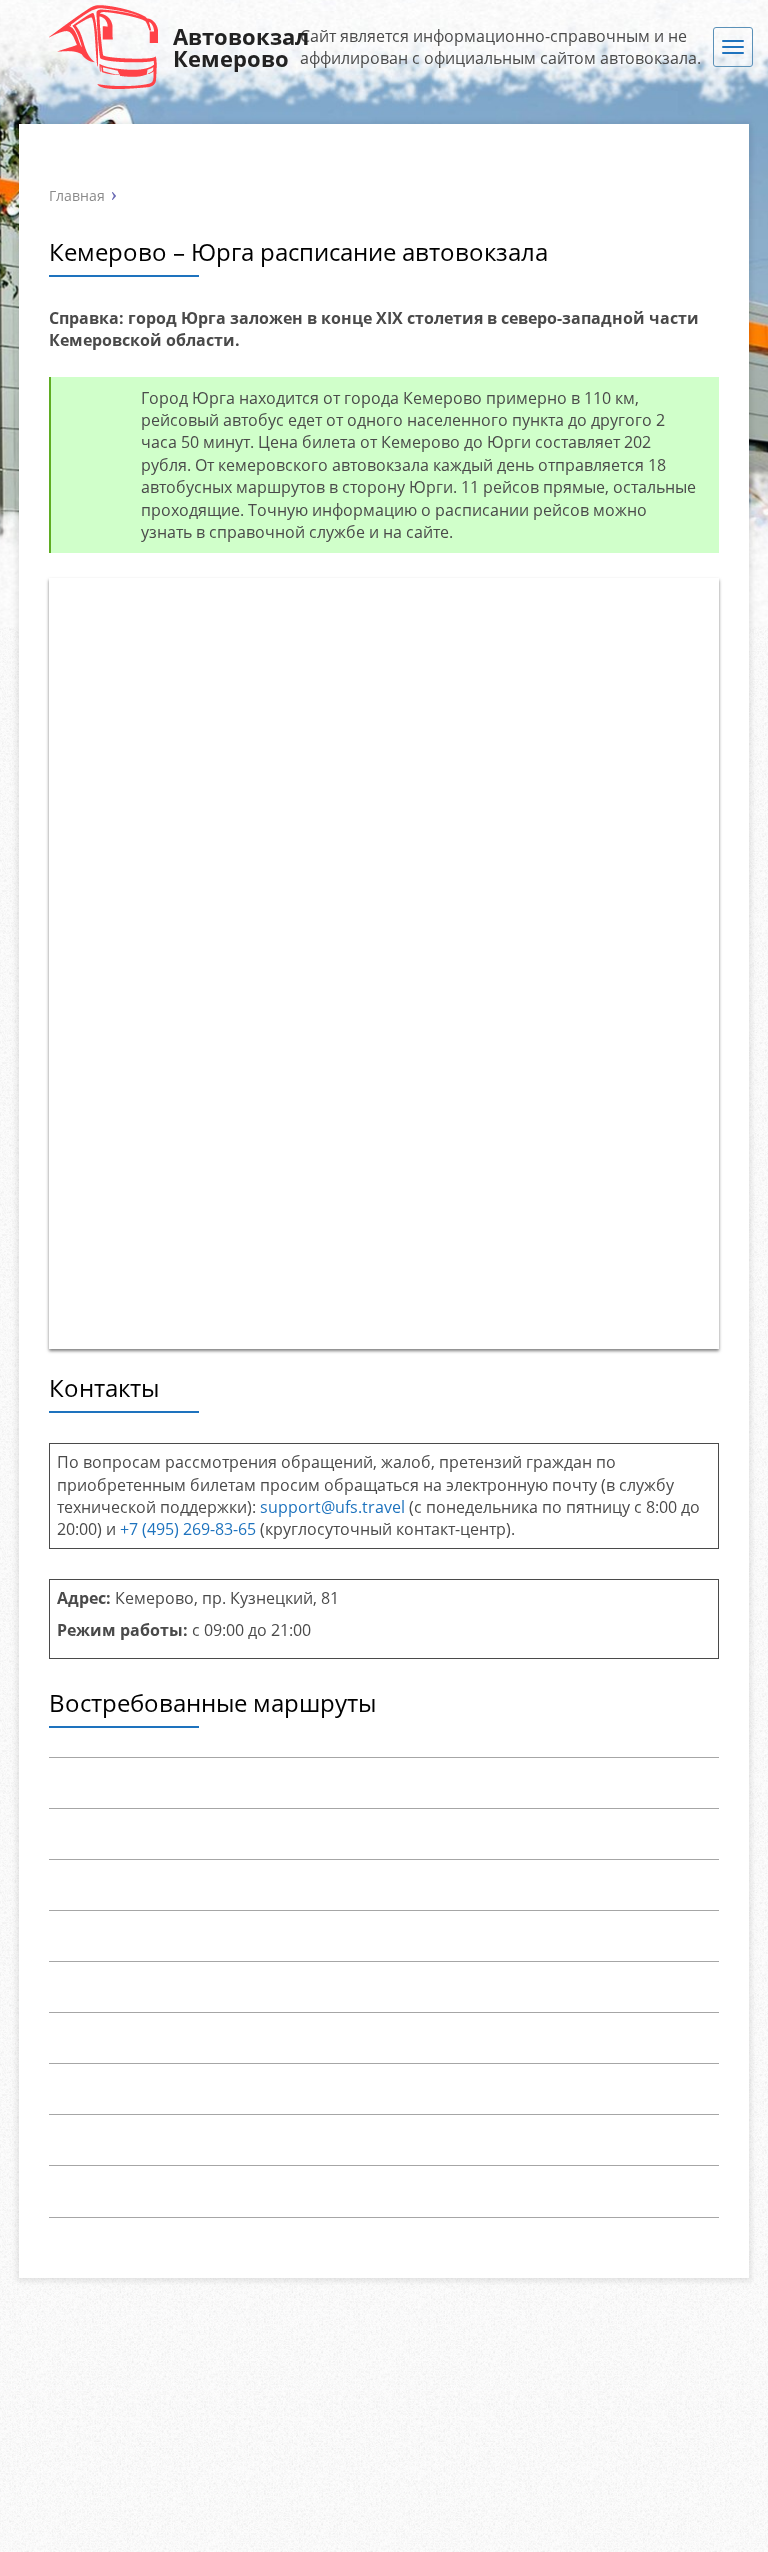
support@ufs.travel (332, 1507)
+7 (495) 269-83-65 (188, 1529)
